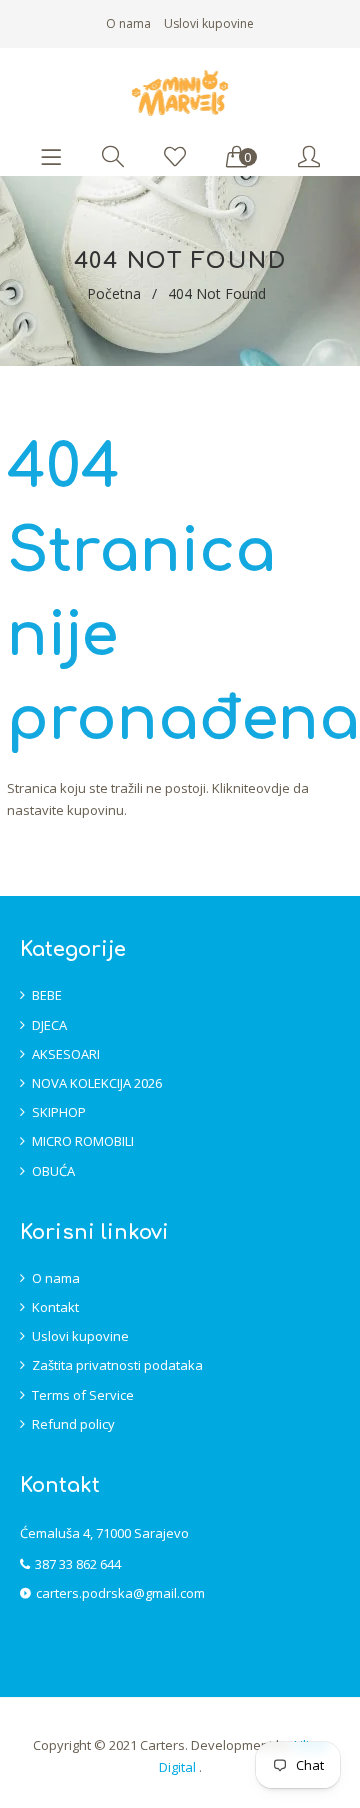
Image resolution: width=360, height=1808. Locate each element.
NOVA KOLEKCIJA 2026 (97, 1083)
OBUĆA (53, 1171)
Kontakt (55, 1307)
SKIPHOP (59, 1112)
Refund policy (73, 1424)
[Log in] (309, 157)
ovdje (273, 788)
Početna (114, 293)
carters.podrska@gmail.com (120, 1593)
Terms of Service (83, 1395)
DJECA (49, 1025)
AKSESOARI (66, 1054)
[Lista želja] (175, 157)
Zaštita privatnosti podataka (117, 1365)
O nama (128, 23)
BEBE (47, 995)
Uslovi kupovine (209, 23)
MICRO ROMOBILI (83, 1141)
